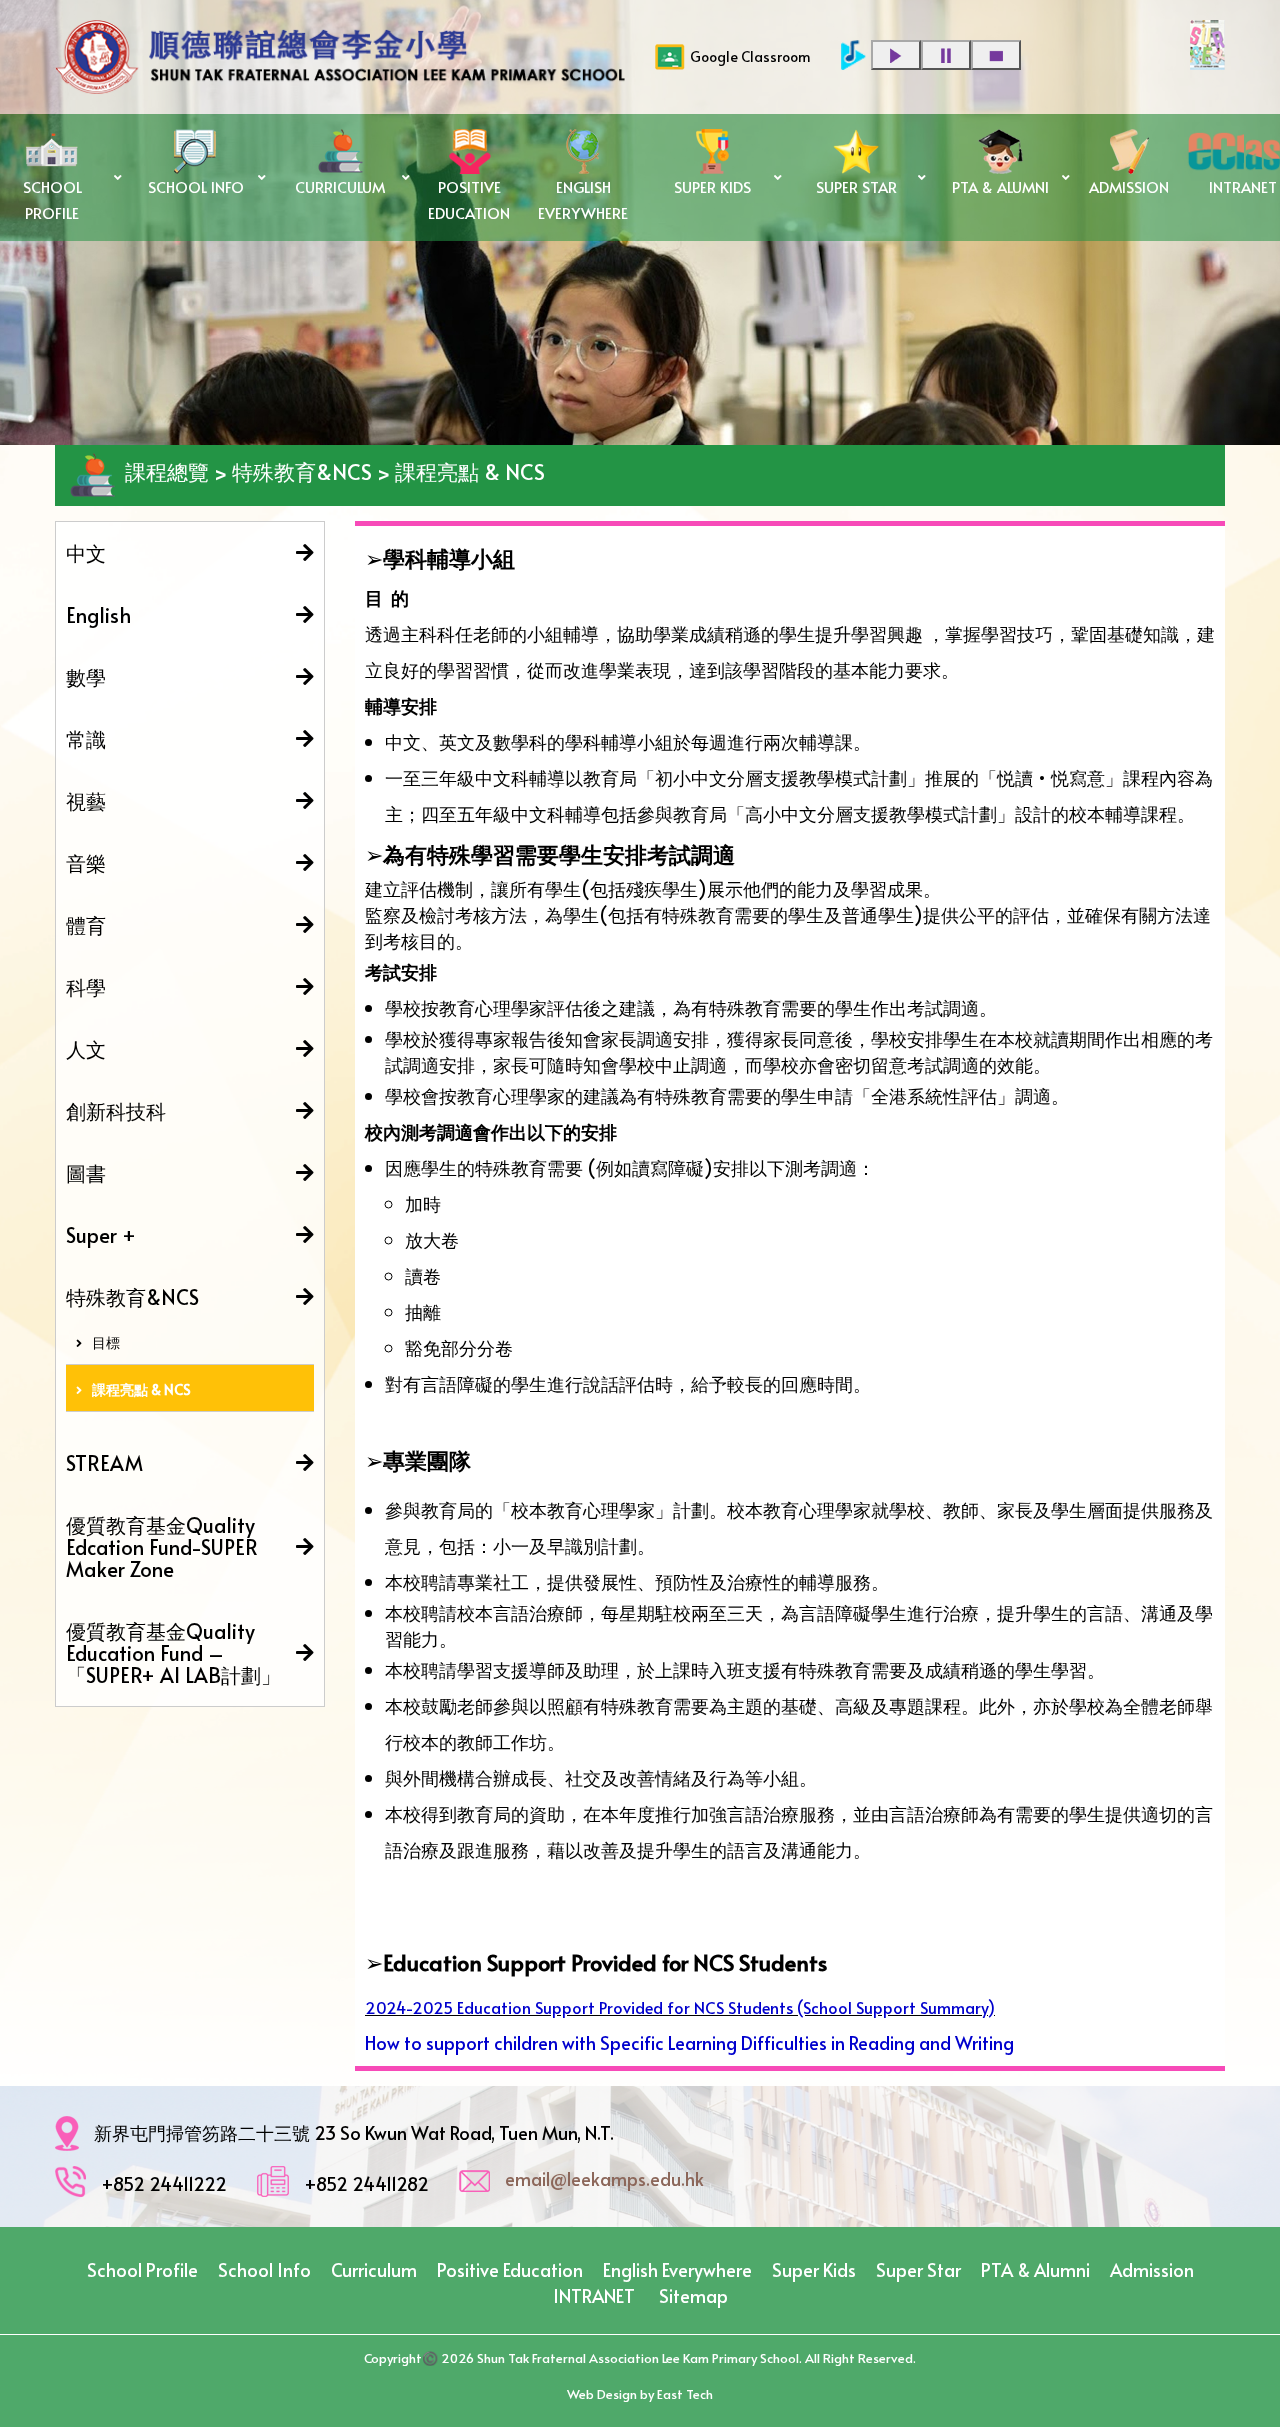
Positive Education (510, 2269)
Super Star (918, 2269)
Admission (1152, 2269)
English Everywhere (677, 2269)
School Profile (142, 2269)
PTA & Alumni (1035, 2269)
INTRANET (594, 2295)
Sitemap (693, 2295)
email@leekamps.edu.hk (604, 2178)
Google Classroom (750, 56)
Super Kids (814, 2269)
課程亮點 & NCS (141, 1389)
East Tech (685, 2394)
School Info (264, 2269)
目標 (106, 1342)
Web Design (602, 2394)
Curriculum (374, 2269)
